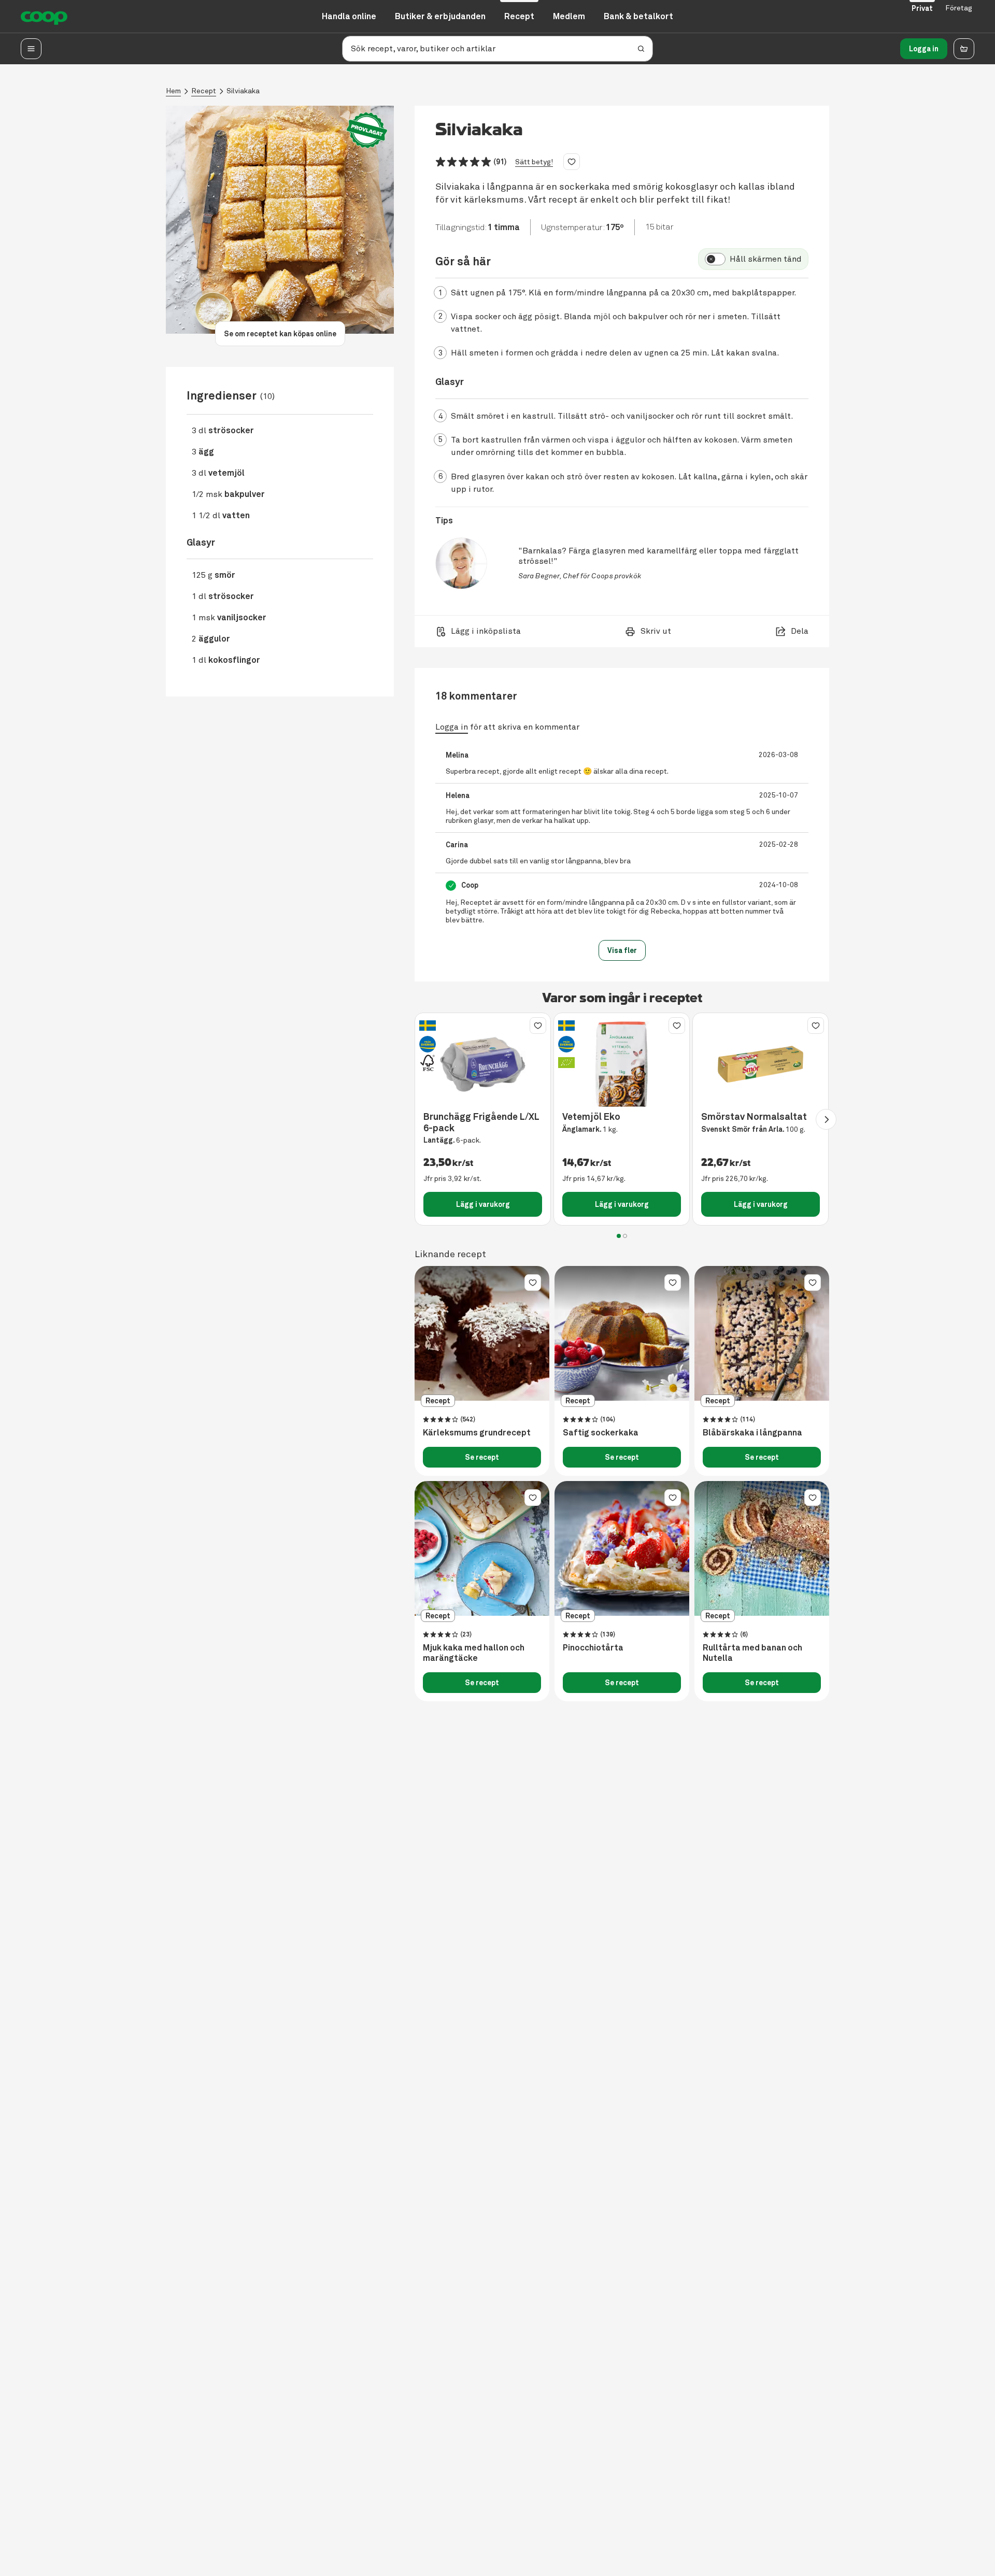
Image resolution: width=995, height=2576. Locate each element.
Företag (959, 8)
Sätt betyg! (534, 162)
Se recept (482, 1457)
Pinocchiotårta (593, 1648)
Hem (173, 91)
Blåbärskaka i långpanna (752, 1433)
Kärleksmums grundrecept (477, 1433)
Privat (922, 8)
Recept (204, 91)
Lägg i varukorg (483, 1204)
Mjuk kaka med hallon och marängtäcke (474, 1653)
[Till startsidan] (44, 17)
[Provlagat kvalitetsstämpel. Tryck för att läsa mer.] (367, 130)
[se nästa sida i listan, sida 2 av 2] (826, 1119)
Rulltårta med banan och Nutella (752, 1653)
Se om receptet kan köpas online (280, 334)
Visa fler (622, 950)
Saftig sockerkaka (601, 1433)
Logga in (924, 49)
